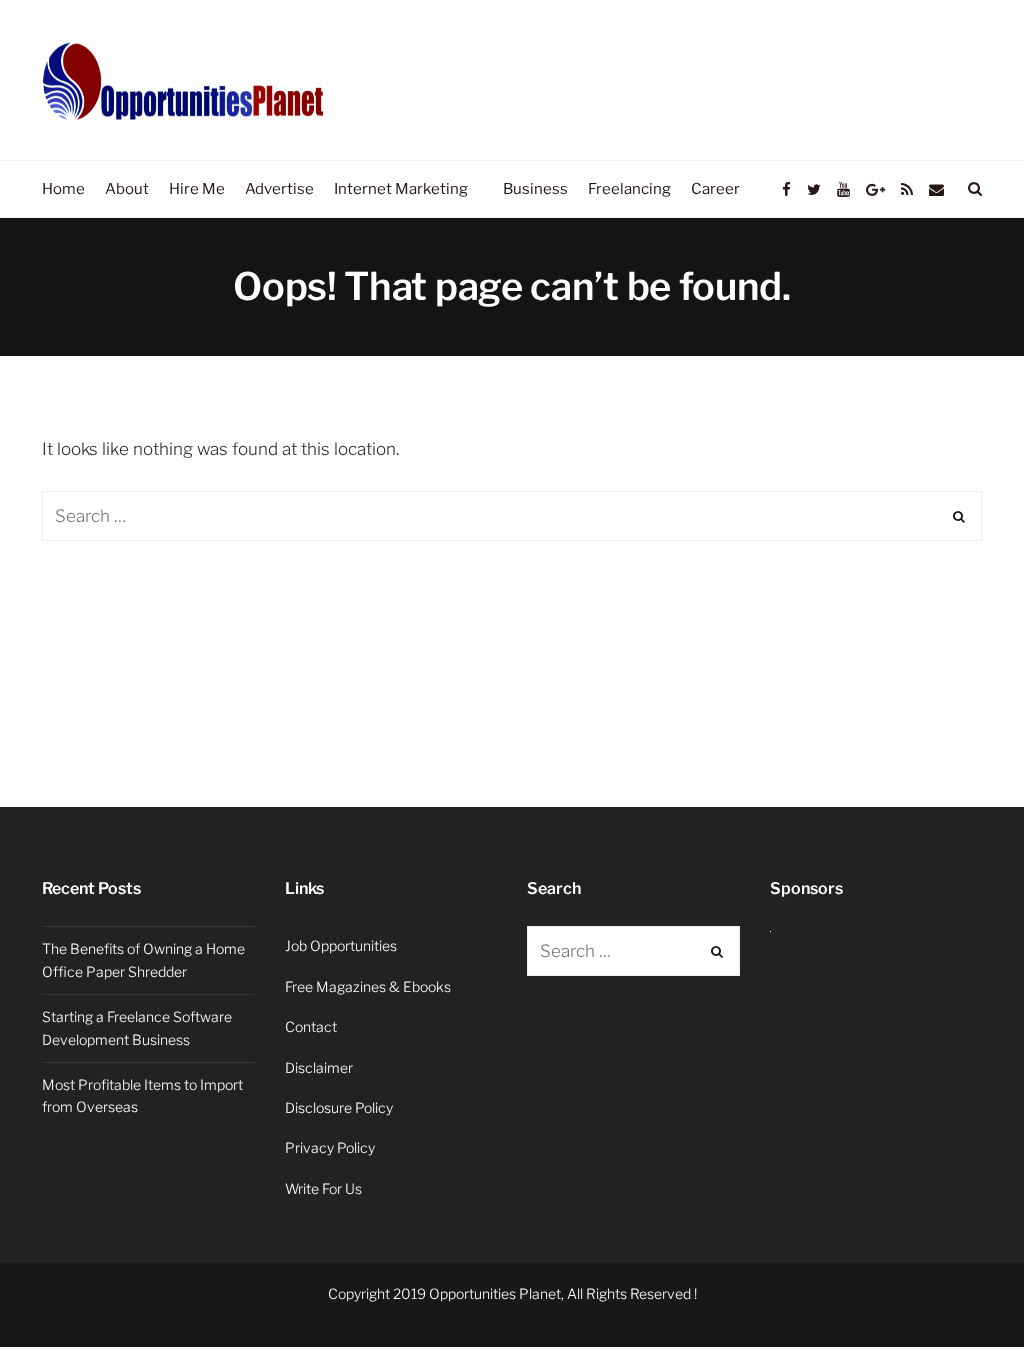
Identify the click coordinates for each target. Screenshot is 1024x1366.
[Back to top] (960, 1307)
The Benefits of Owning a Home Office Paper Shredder (143, 959)
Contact (311, 1026)
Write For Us (323, 1188)
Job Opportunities (341, 945)
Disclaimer (319, 1067)
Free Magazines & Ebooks (368, 986)
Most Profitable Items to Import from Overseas (142, 1095)
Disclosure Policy (339, 1107)
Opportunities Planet (495, 1293)
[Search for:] (512, 516)
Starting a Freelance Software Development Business (137, 1027)
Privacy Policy (330, 1147)
